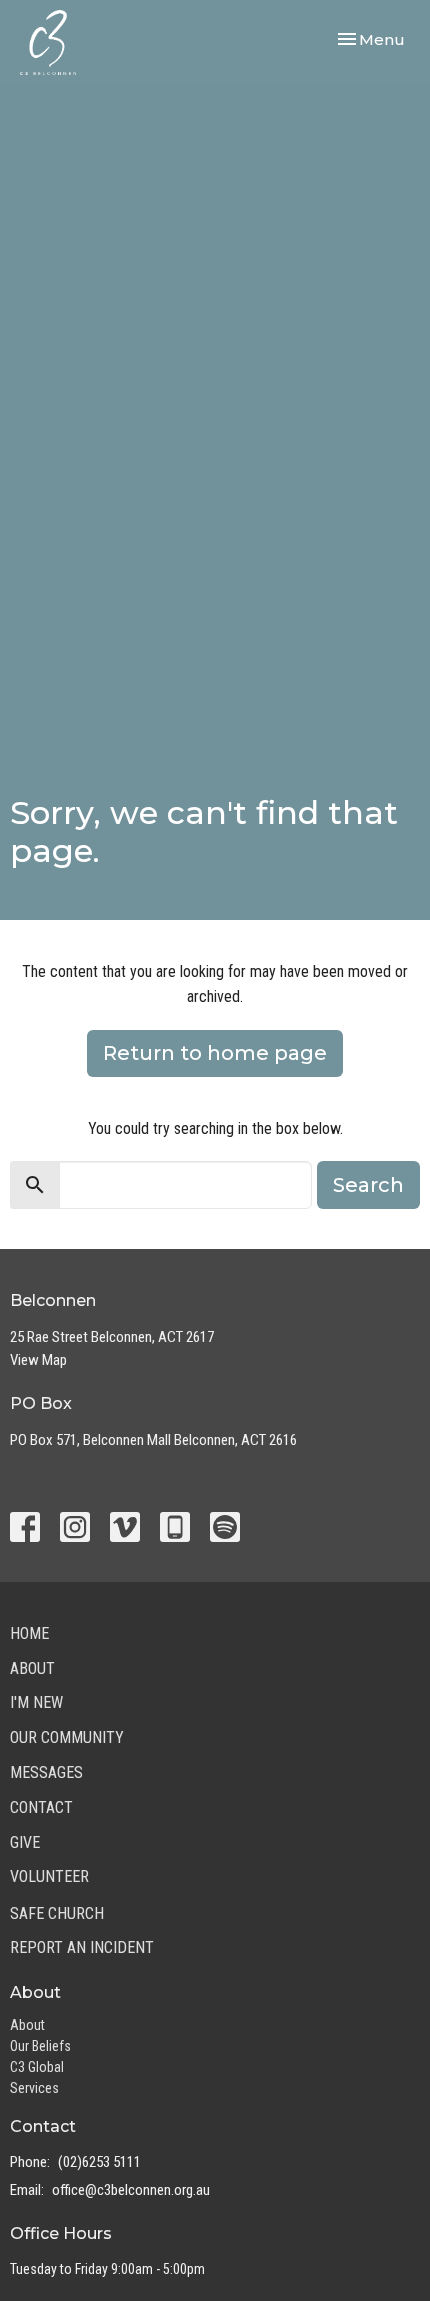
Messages (46, 1772)
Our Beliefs (40, 2046)
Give (25, 1842)
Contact (41, 1807)
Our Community (67, 1737)
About (32, 1668)
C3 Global (37, 2067)
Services (34, 2088)
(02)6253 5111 (99, 2162)
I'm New (36, 1702)
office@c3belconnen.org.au (131, 2190)
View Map (38, 1360)
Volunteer (49, 1876)
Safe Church (57, 1913)
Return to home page (215, 1053)
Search (368, 1185)
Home (29, 1633)
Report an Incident (82, 1947)
